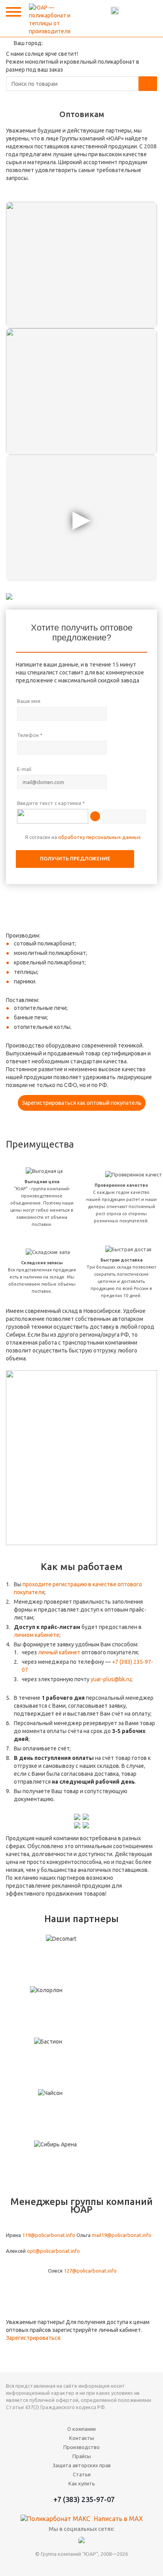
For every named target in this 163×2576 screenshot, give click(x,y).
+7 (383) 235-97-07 (130, 11)
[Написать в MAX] (115, 11)
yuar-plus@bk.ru (111, 1679)
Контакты (145, 11)
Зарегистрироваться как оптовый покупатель (82, 1103)
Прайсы (82, 2456)
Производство (81, 2447)
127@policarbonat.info (90, 2271)
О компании (81, 2429)
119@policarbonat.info (49, 2235)
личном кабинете (37, 1635)
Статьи (82, 2474)
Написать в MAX (118, 2519)
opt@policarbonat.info (53, 2251)
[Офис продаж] (81, 265)
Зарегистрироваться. (34, 2338)
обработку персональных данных (100, 837)
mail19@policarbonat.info (122, 2235)
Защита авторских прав (82, 2465)
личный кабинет (59, 1652)
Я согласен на (83, 837)
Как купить (82, 2483)
